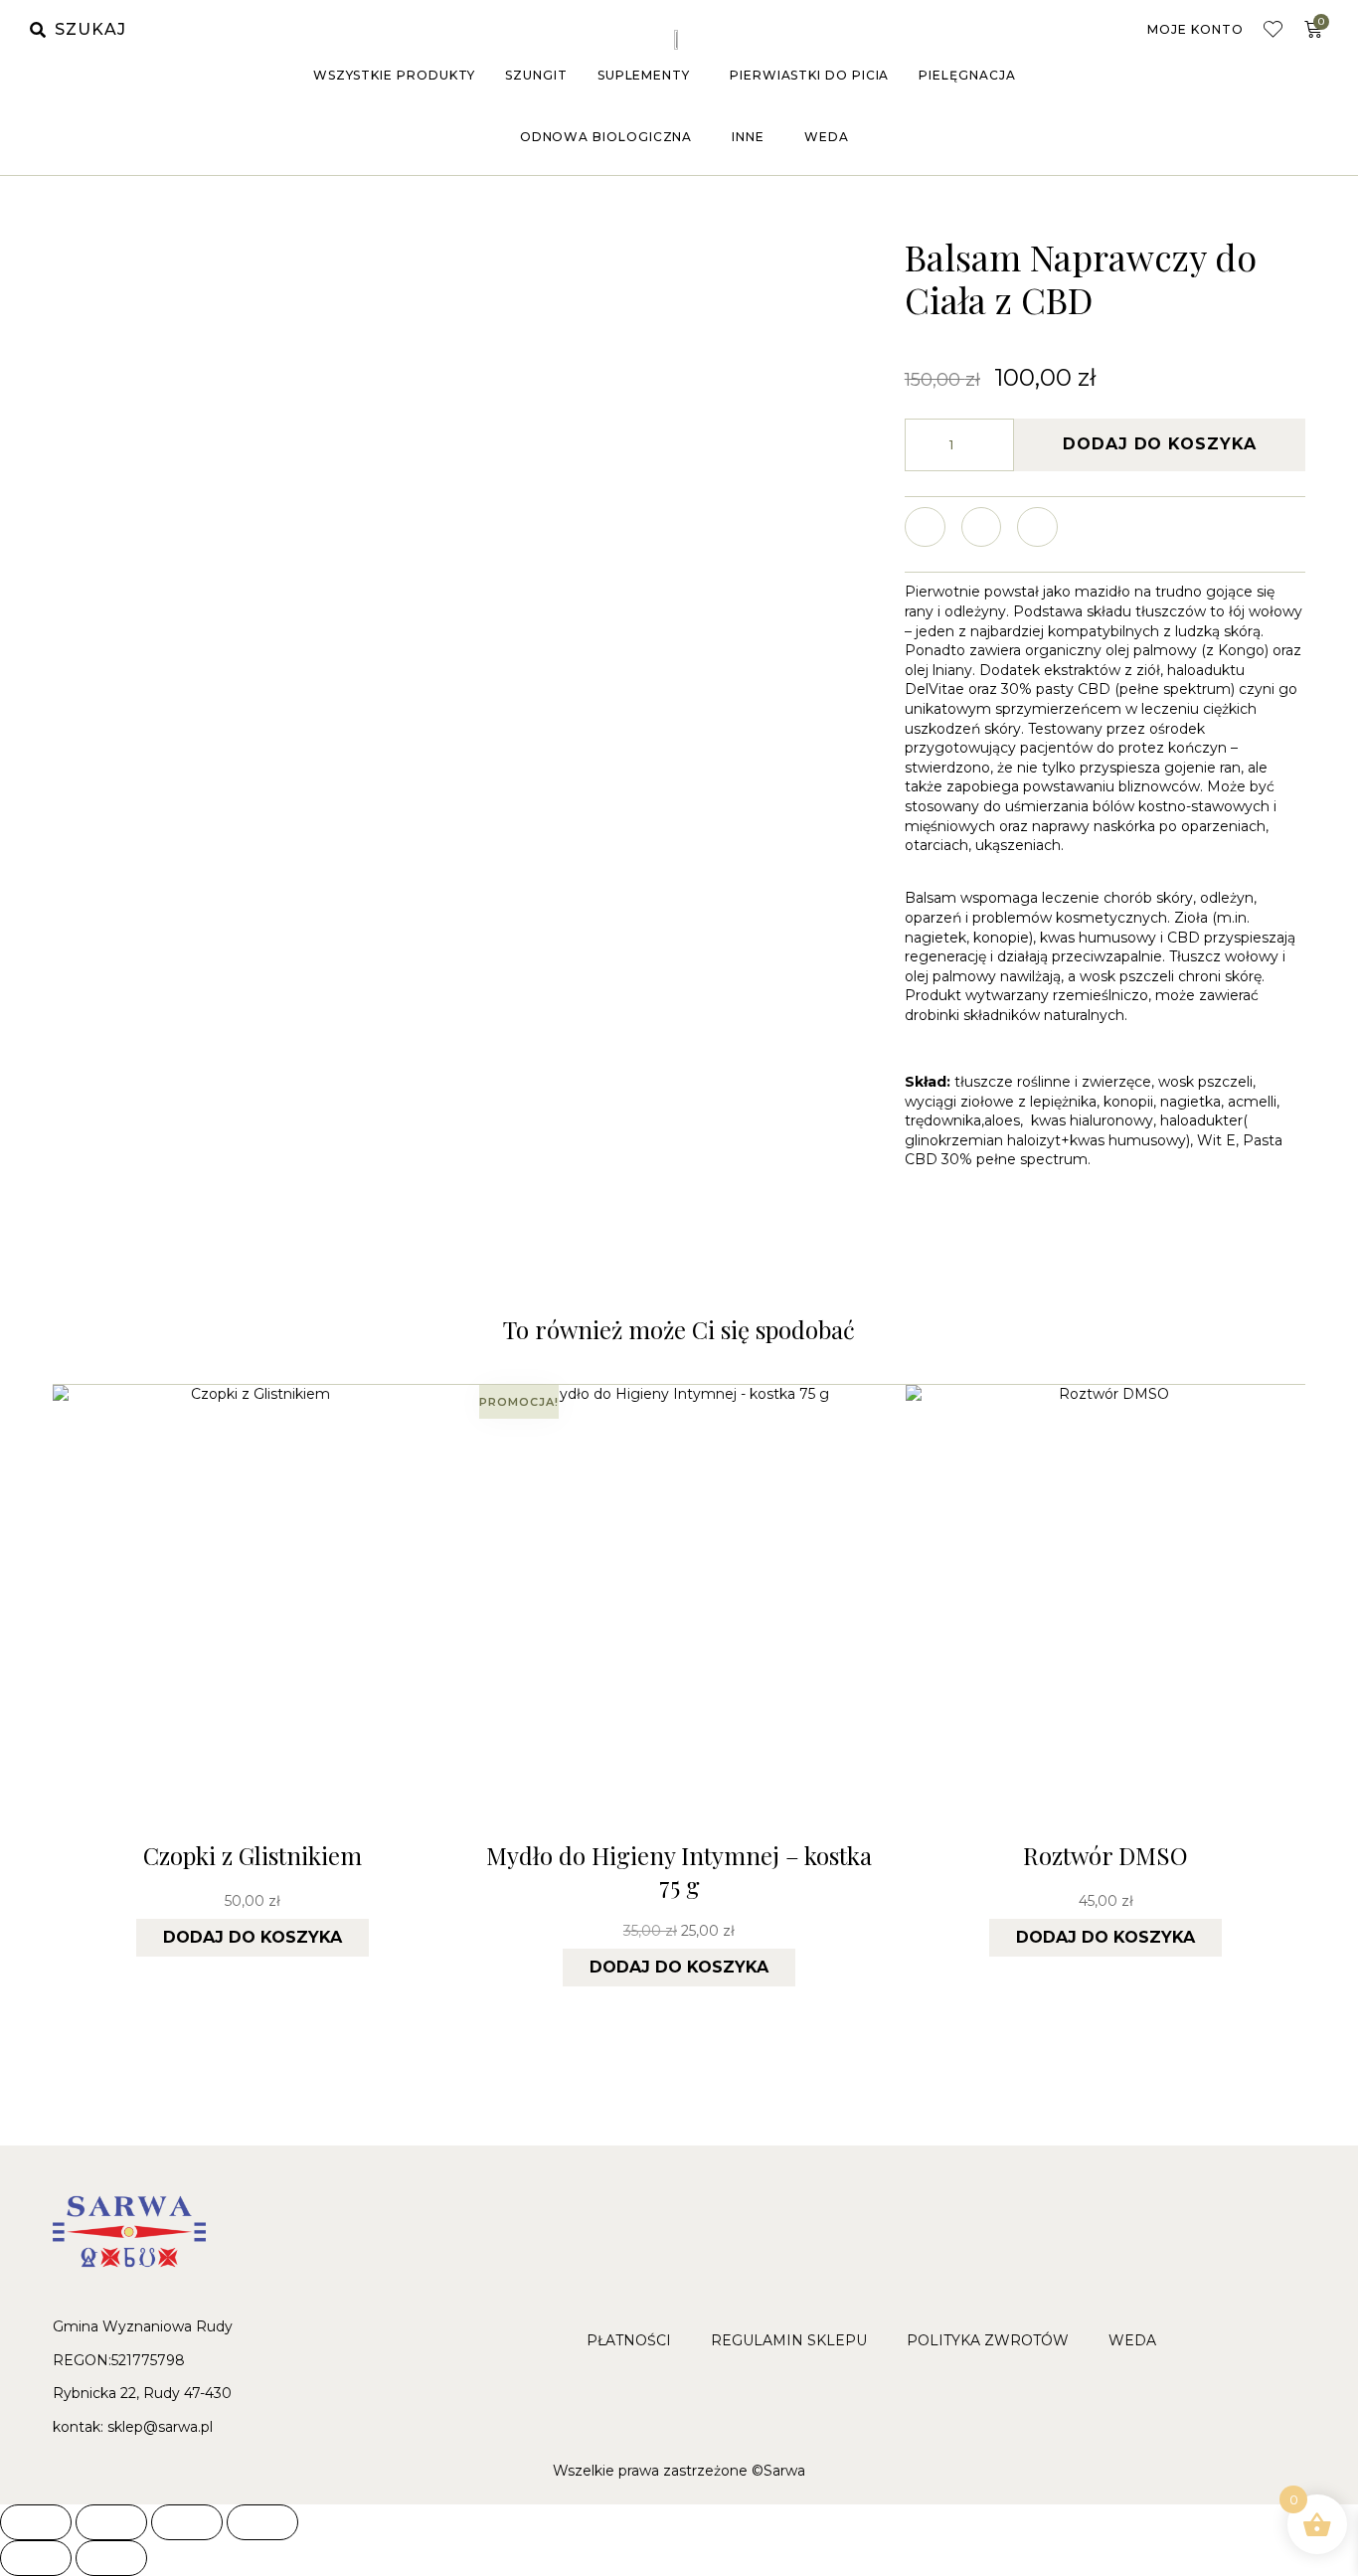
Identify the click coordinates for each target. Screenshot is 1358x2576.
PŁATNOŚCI (629, 2340)
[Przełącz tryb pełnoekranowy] (111, 2522)
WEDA (827, 137)
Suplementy (644, 75)
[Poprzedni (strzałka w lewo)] (36, 2558)
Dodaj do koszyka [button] (253, 1937)
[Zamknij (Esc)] (262, 2522)
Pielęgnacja (967, 75)
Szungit (536, 75)
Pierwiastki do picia (809, 75)
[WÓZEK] (1314, 30)
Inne (748, 137)
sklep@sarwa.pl (160, 2427)
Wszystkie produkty (395, 75)
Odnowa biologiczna (606, 137)
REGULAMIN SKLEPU (789, 2340)
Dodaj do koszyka (1160, 444)
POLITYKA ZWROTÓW (988, 2340)
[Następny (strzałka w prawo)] (111, 2558)
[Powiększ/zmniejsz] (36, 2522)
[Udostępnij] (187, 2522)
